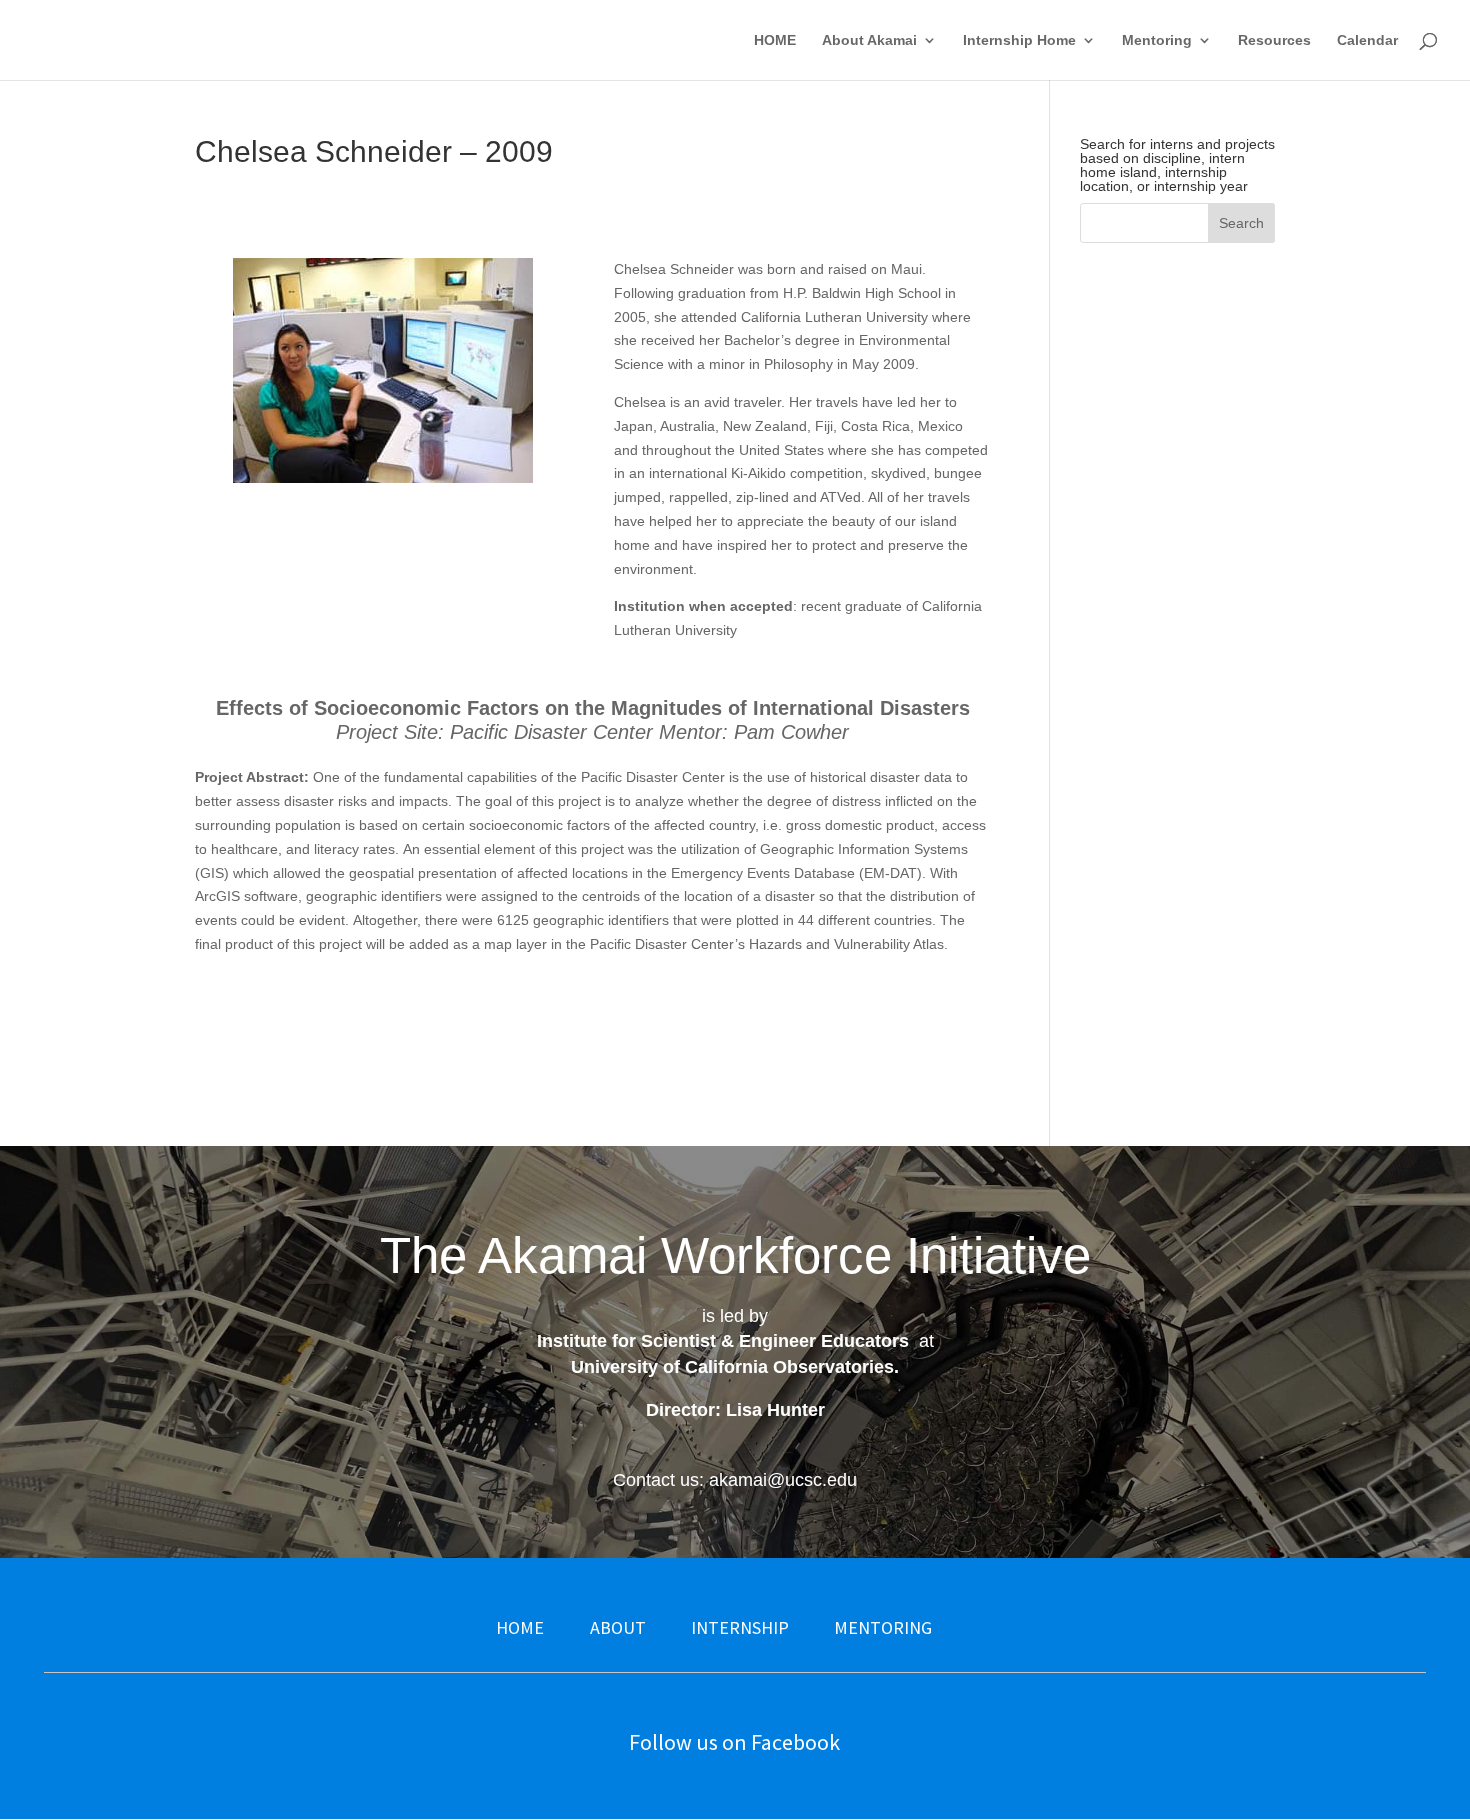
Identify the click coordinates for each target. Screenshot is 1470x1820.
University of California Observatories (732, 1367)
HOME (775, 40)
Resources (1274, 40)
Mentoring (1157, 40)
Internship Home (1019, 40)
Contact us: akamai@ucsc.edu (735, 1480)
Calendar (1367, 40)
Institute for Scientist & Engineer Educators (723, 1341)
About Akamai (869, 40)
